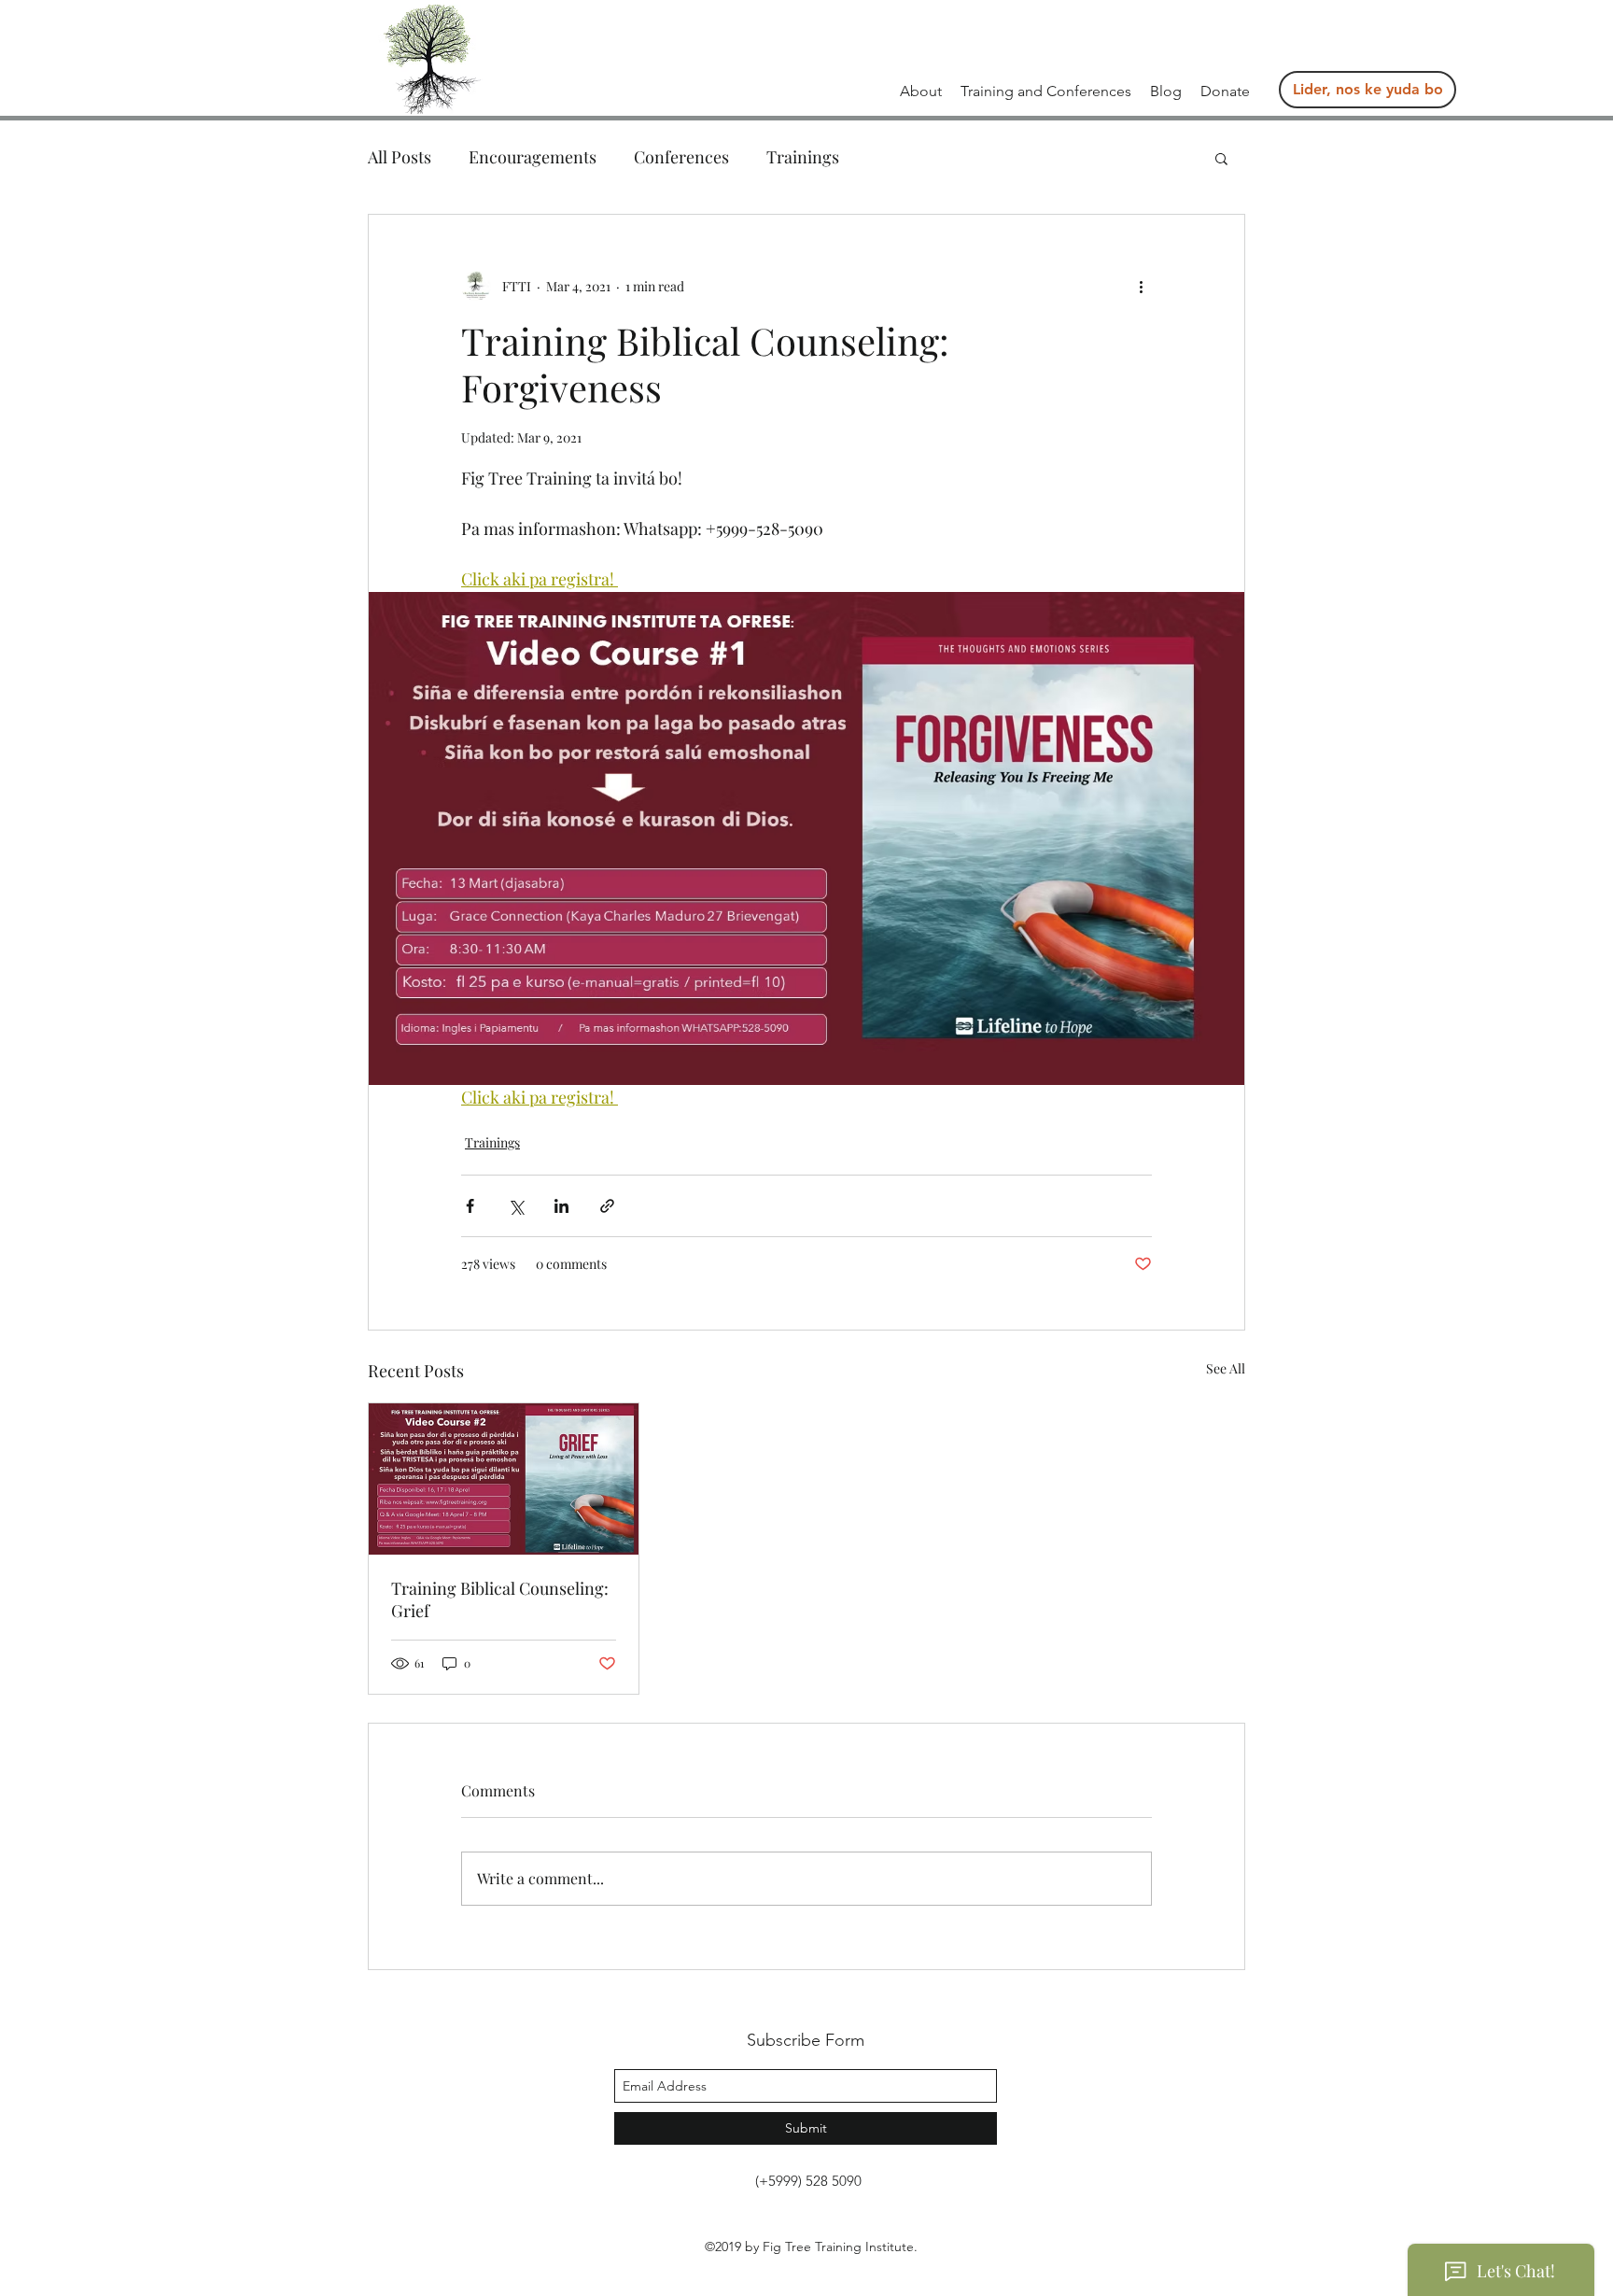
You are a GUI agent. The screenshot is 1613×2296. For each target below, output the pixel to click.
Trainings (803, 157)
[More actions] (1141, 286)
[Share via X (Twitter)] (516, 1206)
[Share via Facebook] (470, 1206)
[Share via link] (607, 1206)
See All (1226, 1368)
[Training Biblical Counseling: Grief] (504, 1479)
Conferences (681, 157)
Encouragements (533, 157)
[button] (1046, 92)
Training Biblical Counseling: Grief (500, 1599)
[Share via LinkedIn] (561, 1206)
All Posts (400, 157)
